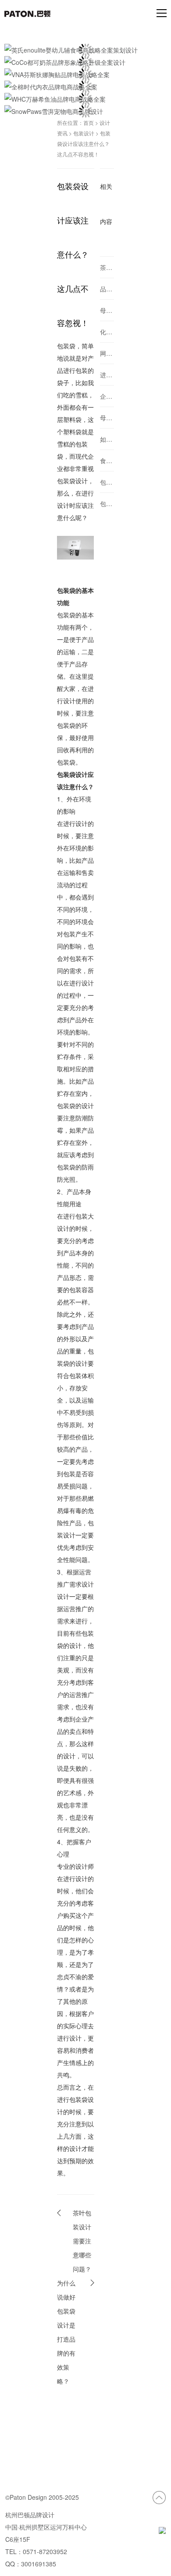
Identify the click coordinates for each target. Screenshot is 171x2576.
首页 (89, 122)
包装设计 (84, 133)
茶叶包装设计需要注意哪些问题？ (82, 2241)
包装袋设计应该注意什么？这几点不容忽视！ (84, 144)
